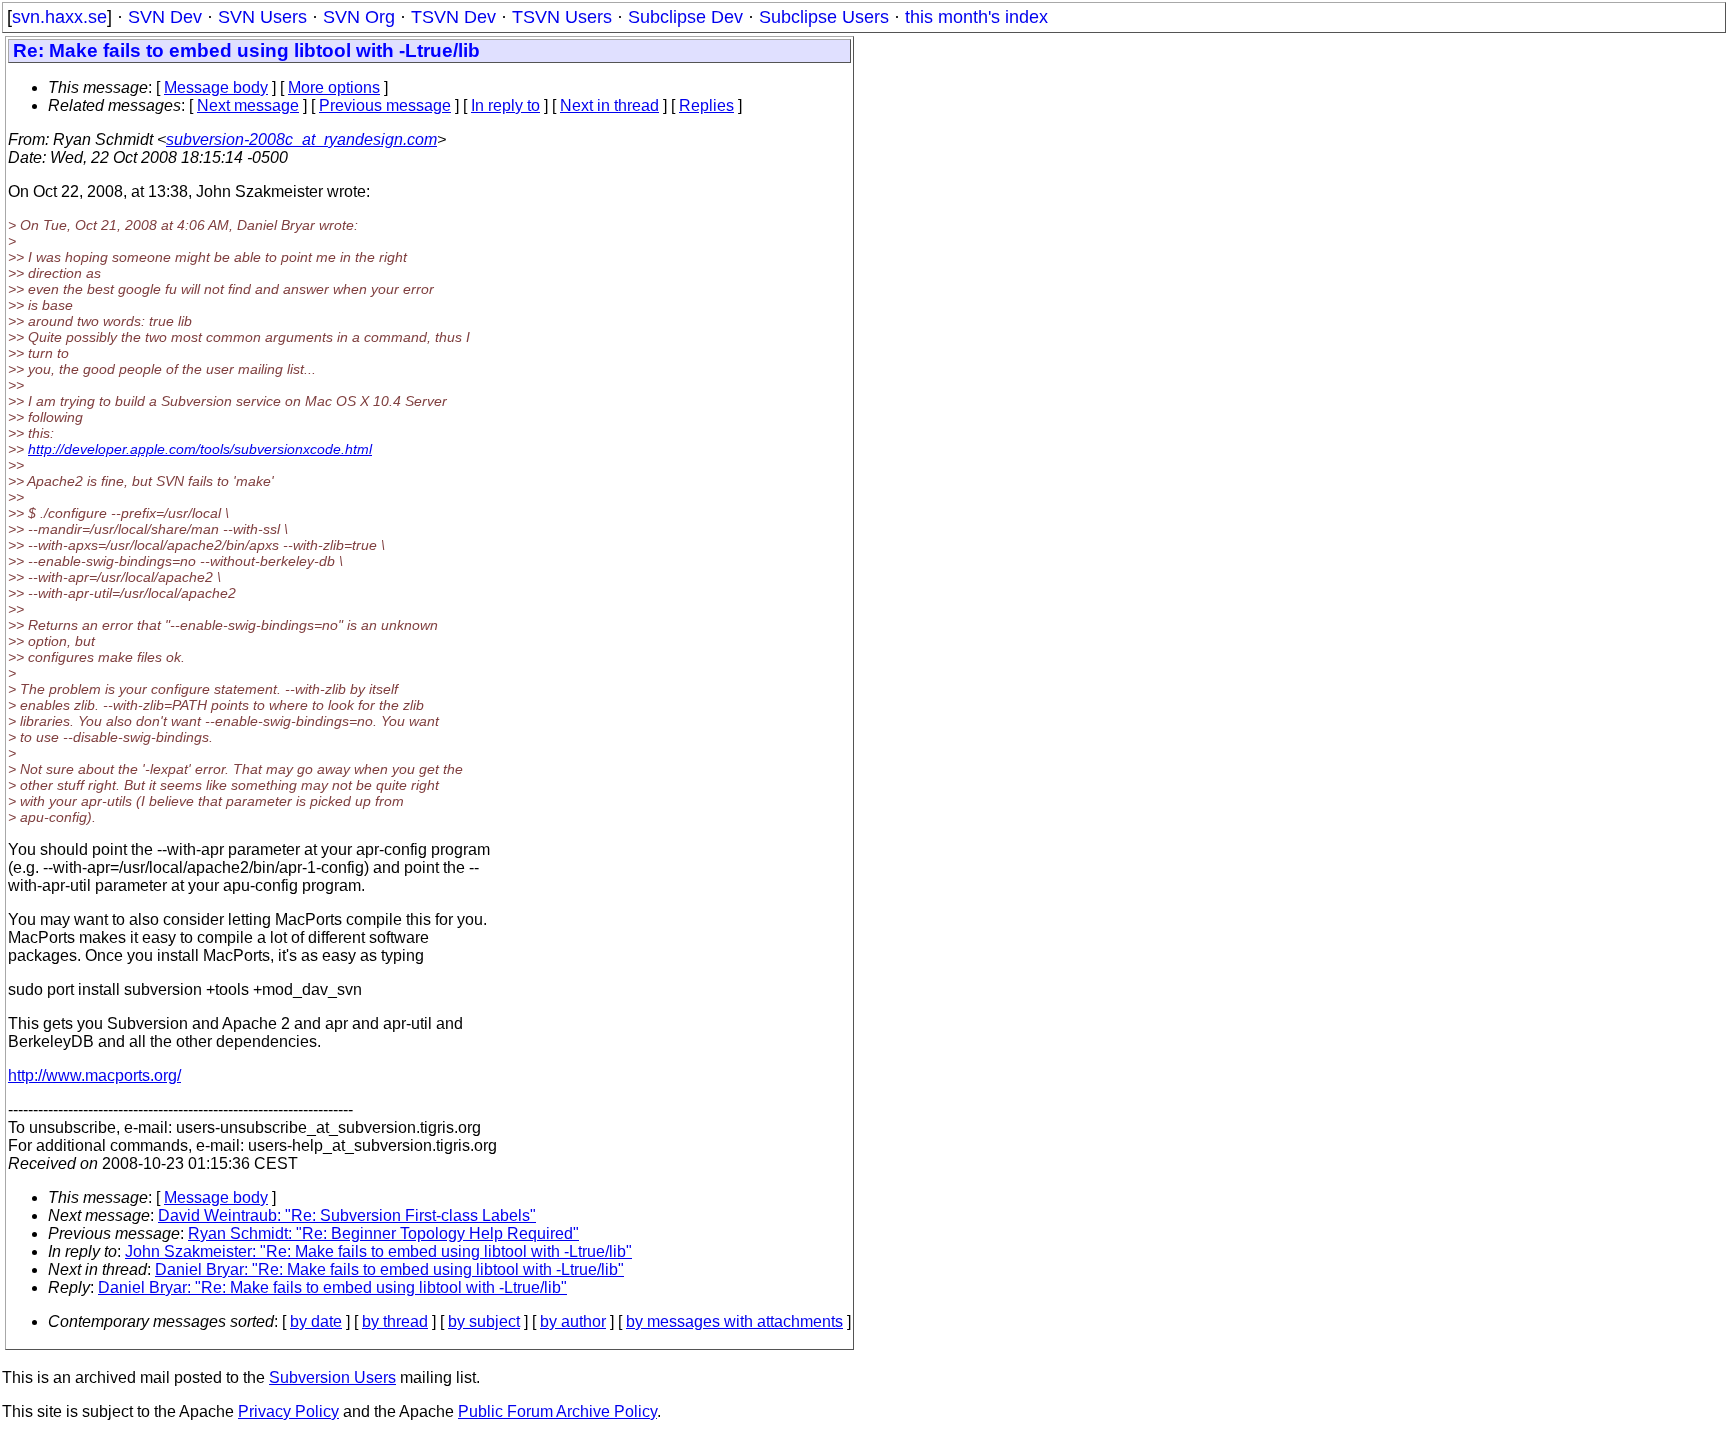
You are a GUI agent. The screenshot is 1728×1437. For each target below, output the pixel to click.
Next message (248, 105)
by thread (395, 1321)
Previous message (385, 105)
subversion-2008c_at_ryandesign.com (301, 139)
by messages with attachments (734, 1321)
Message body (216, 87)
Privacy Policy (288, 1411)
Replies (706, 105)
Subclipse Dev (685, 17)
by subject (484, 1321)
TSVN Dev (453, 17)
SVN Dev (165, 17)
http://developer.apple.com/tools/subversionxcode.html (200, 449)
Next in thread (609, 105)
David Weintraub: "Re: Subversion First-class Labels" (347, 1215)
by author (573, 1321)
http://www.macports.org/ (94, 1075)
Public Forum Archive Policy (557, 1411)
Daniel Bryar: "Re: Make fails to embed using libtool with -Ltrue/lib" (389, 1269)
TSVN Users (562, 17)
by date (316, 1321)
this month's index (976, 17)
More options (334, 87)
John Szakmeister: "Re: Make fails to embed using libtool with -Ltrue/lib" (378, 1251)
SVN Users (262, 17)
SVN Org (359, 17)
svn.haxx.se (59, 17)
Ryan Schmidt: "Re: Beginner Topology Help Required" (383, 1233)
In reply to (505, 105)
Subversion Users (332, 1377)
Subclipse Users (824, 17)
